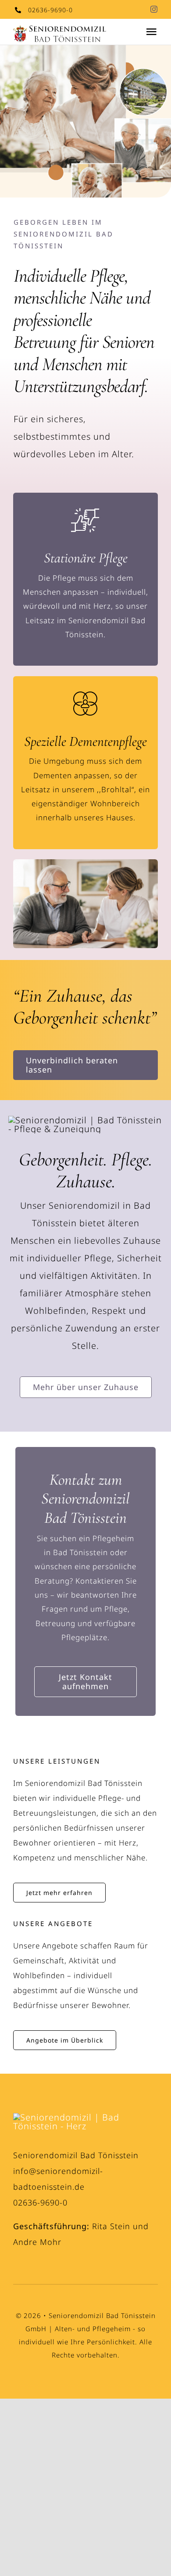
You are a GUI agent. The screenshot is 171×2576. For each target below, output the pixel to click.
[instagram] (154, 9)
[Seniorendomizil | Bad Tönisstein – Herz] (85, 2117)
